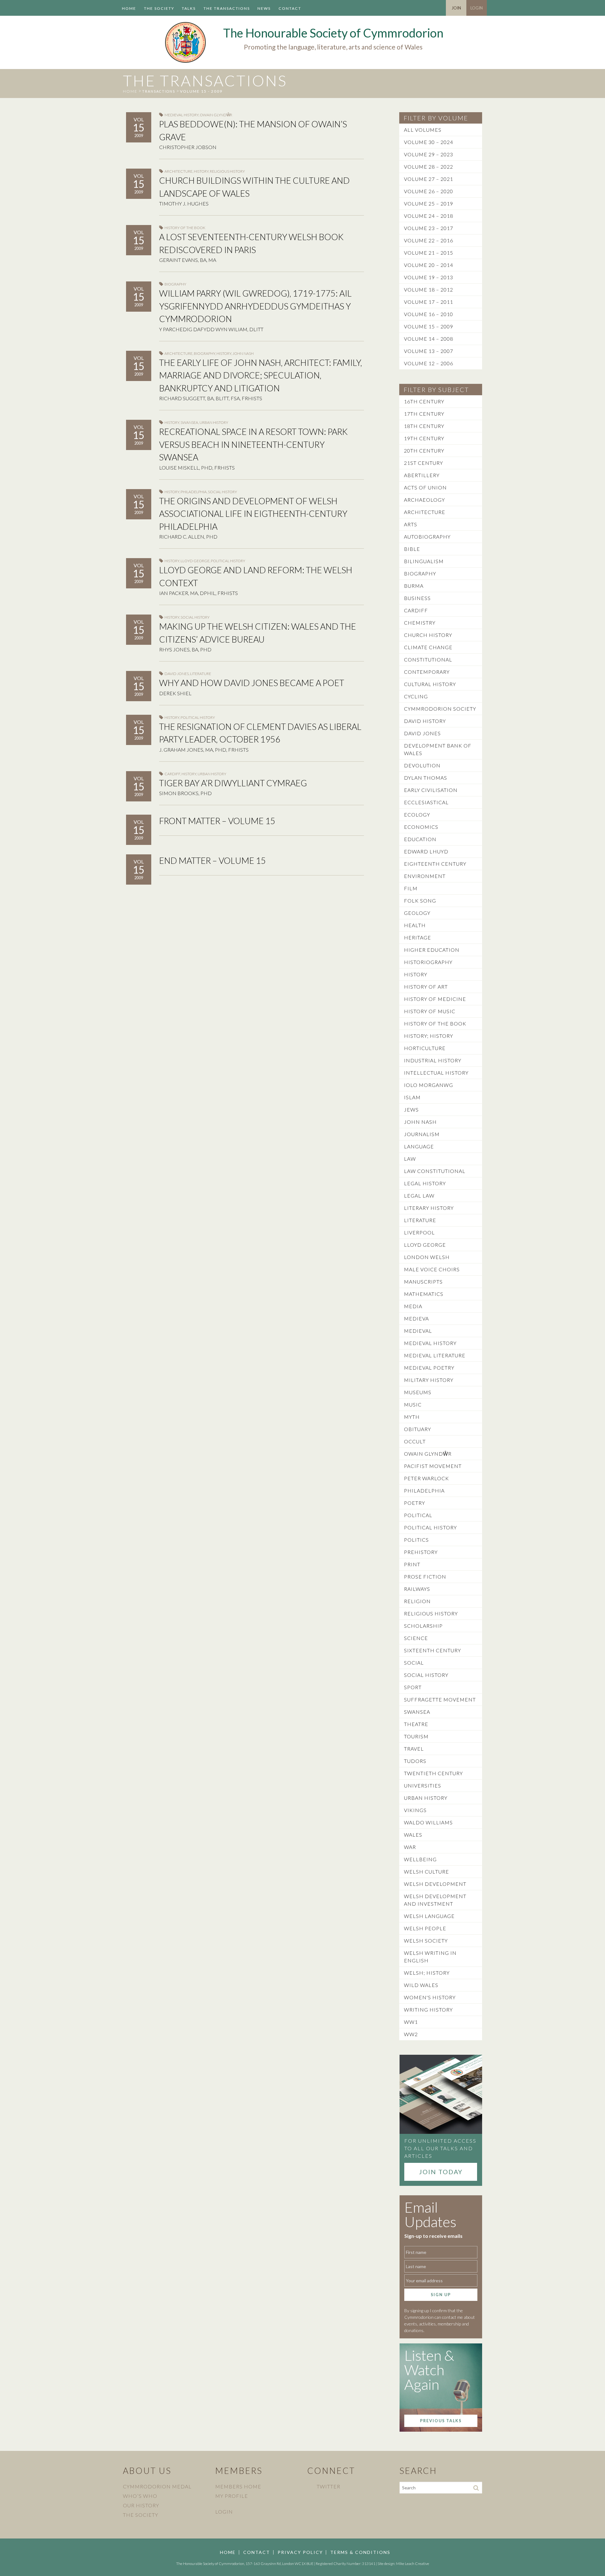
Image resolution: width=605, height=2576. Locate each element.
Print (412, 1564)
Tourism (416, 1736)
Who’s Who (140, 2496)
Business (417, 598)
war (410, 1847)
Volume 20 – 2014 (429, 265)
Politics (416, 1540)
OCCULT (415, 1441)
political (418, 1515)
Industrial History (433, 1060)
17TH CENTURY (424, 414)
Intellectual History (436, 1073)
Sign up (441, 2295)
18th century (424, 426)
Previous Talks (441, 2421)
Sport (413, 1687)
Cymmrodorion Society (440, 709)
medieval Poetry (429, 1368)
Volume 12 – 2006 (429, 363)
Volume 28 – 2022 (429, 167)
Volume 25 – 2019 (429, 203)
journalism (422, 1134)
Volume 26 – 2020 (429, 191)
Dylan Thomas (426, 778)
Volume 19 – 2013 (429, 277)
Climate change (428, 647)
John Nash (243, 353)
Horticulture (425, 1048)
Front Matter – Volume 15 (217, 821)
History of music (430, 1011)
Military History (429, 1380)
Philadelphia (194, 492)
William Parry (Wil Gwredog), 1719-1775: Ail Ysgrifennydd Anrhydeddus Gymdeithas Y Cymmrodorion (255, 306)
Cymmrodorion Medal (157, 2486)
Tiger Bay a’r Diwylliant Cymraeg (233, 783)
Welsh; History (427, 1973)
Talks (189, 8)
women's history (430, 1997)
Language (419, 1146)
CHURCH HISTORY (428, 635)
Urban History (214, 422)
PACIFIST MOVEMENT (433, 1466)
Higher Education (432, 950)
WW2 (411, 2034)
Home (129, 8)
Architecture (179, 171)
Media (413, 1306)
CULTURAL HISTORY (430, 684)
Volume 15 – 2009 (429, 326)
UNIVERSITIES (423, 1785)
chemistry (420, 623)
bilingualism (424, 561)
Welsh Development (435, 1884)
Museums (418, 1392)
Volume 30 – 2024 (429, 142)
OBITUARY (418, 1429)
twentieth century (433, 1773)
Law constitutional (435, 1171)
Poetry (415, 1503)
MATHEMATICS (424, 1294)
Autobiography (427, 537)
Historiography (428, 962)
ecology (417, 814)
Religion (417, 1601)
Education (420, 839)
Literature (201, 674)
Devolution (422, 765)
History (201, 171)
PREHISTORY (421, 1552)
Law (410, 1159)
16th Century (424, 401)
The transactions (227, 8)
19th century (424, 438)
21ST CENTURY (423, 463)
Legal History (425, 1183)
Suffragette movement (440, 1699)
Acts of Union (425, 487)
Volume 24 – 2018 (429, 216)
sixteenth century (432, 1650)
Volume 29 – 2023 (429, 154)
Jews (411, 1109)
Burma (414, 586)
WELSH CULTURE (426, 1871)
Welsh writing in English (430, 1957)
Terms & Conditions (360, 2552)
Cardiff (172, 774)
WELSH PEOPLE (425, 1928)
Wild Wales (421, 1985)
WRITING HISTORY (428, 2010)
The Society (159, 8)
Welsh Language (429, 1916)
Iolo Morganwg (429, 1085)
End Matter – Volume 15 (213, 861)
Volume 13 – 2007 (429, 351)
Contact (290, 8)
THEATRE (416, 1724)
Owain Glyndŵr (216, 115)
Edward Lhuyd (426, 851)
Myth (412, 1417)
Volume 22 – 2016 (429, 240)
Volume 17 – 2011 (429, 302)
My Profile (232, 2496)
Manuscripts (423, 1282)
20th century (424, 451)
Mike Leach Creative (413, 2564)
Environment (425, 876)
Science (416, 1638)
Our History (141, 2505)
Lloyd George (195, 561)
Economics (421, 827)
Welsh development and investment (435, 1900)
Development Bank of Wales (438, 749)
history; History (429, 1036)
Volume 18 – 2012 (429, 289)
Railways (417, 1589)
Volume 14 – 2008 (429, 339)
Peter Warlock (426, 1478)
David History (425, 721)
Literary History (429, 1208)
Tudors (415, 1761)
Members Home (238, 2486)
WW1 (411, 2022)
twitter (328, 2486)
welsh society (426, 1941)
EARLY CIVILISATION (431, 790)
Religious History (227, 171)
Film (411, 888)
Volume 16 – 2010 (429, 314)
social (414, 1663)
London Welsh (427, 1257)
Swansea (189, 422)
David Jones (177, 674)
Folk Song (420, 901)
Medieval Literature (435, 1355)
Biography (175, 284)
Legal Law (419, 1196)
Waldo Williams (428, 1822)
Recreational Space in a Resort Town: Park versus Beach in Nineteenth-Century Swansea (253, 444)
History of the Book (185, 228)
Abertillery (422, 475)
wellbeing (420, 1859)
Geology (417, 913)
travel (414, 1749)
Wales (413, 1835)
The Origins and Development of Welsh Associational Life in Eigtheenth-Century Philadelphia (253, 514)
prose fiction (425, 1577)
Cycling (416, 696)
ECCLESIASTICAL (426, 802)
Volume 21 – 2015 (429, 253)
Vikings (415, 1810)
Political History (228, 561)
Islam (412, 1097)
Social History (222, 492)
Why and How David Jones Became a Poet (252, 683)
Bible (412, 549)
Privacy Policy (300, 2552)
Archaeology (424, 500)
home (130, 91)
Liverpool (419, 1232)
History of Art (426, 987)
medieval (418, 1331)
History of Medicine (435, 999)
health (415, 925)
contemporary (427, 672)
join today (441, 2172)
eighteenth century (435, 864)
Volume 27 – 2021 (429, 179)
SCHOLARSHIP (423, 1626)
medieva (416, 1318)
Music (413, 1404)
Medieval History (181, 115)
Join (456, 8)
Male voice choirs (432, 1269)
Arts (411, 524)
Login (477, 8)
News (264, 8)
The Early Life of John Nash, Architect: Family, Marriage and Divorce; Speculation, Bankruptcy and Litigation (261, 375)
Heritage (418, 937)
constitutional (428, 659)
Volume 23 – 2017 (429, 228)
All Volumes (423, 130)
